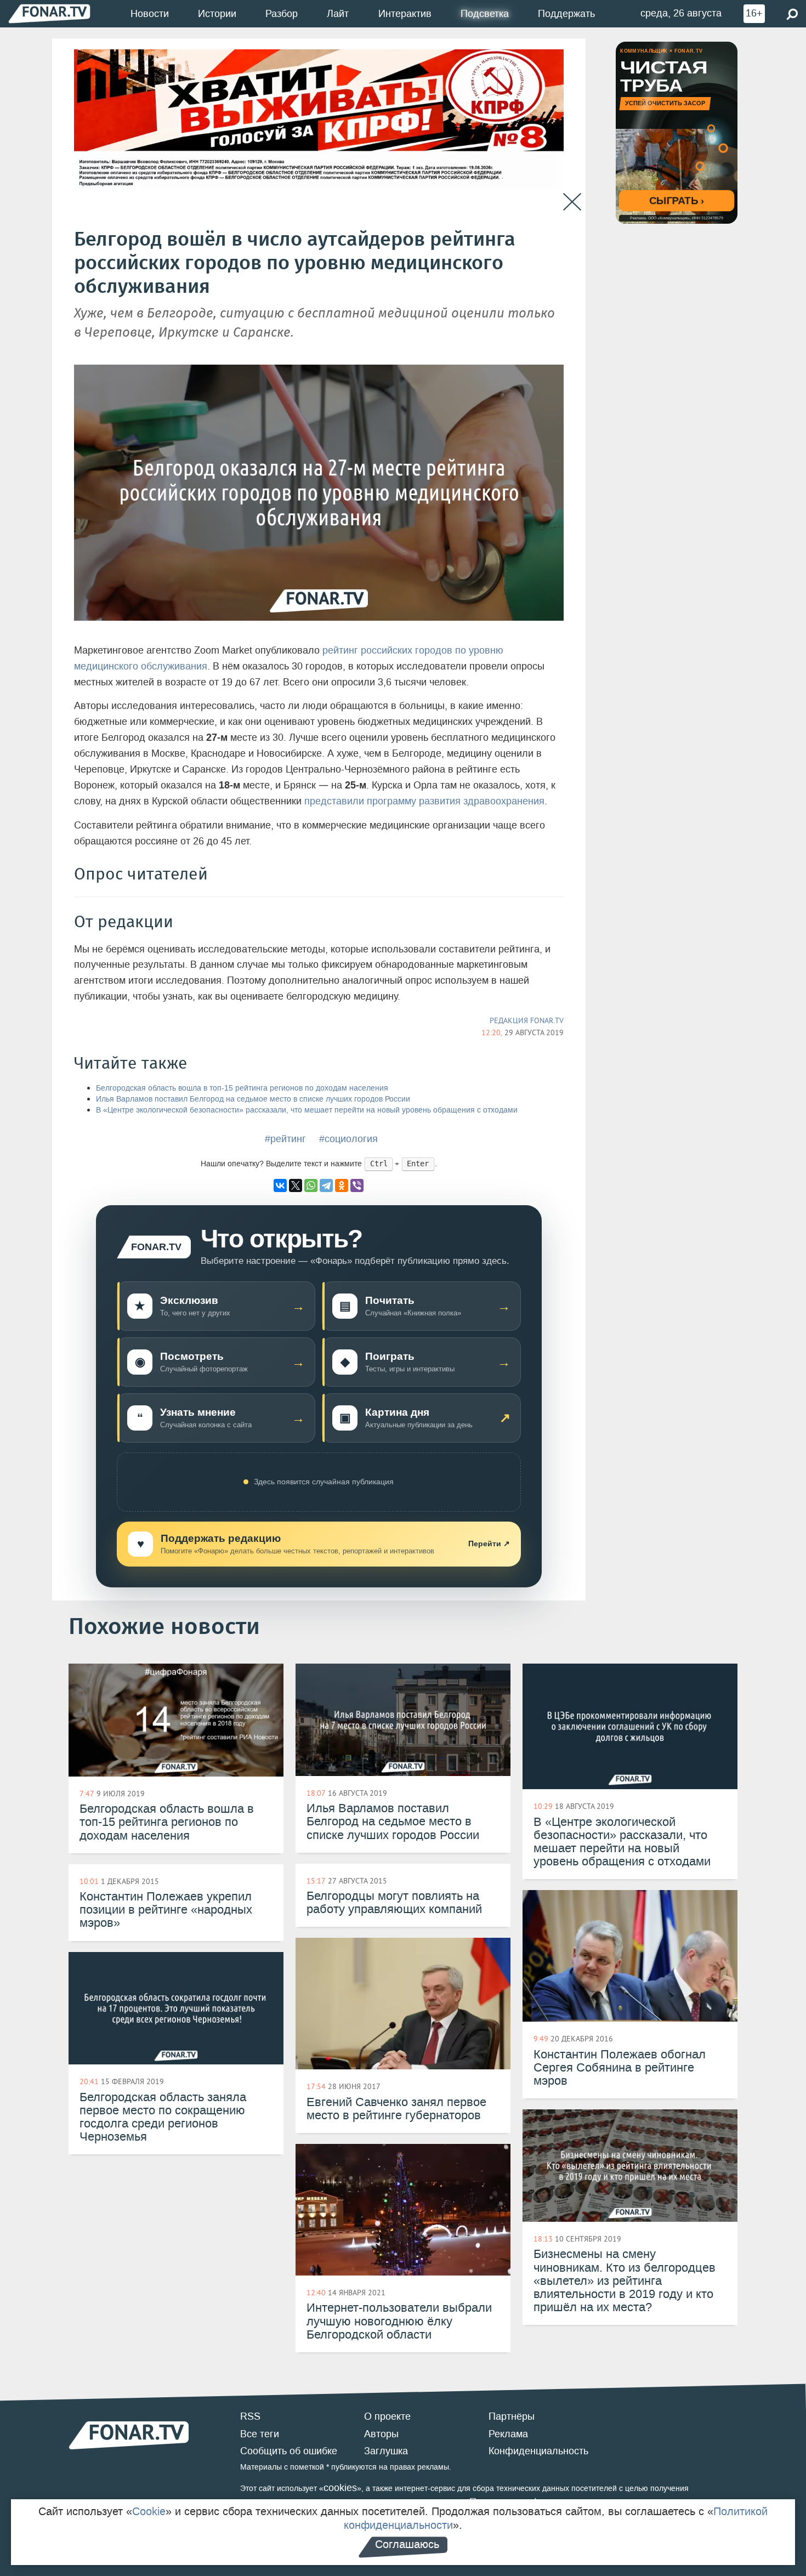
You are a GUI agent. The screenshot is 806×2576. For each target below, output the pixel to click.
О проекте (387, 2416)
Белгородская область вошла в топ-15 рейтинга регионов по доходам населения (242, 1088)
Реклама (508, 2434)
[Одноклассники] (342, 1185)
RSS (250, 2416)
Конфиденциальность (538, 2451)
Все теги (260, 2434)
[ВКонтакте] (280, 1185)
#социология (348, 1139)
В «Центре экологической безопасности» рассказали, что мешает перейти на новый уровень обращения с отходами (307, 1110)
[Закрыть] (572, 202)
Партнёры (512, 2416)
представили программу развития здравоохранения (424, 801)
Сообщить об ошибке (289, 2451)
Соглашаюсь (407, 2544)
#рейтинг (285, 1139)
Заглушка (386, 2451)
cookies (340, 2488)
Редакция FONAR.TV (527, 1020)
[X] (296, 1185)
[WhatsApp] (311, 1185)
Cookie (149, 2511)
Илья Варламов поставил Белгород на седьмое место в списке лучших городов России (253, 1099)
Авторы (381, 2434)
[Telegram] (326, 1185)
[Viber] (357, 1185)
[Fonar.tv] (49, 13)
